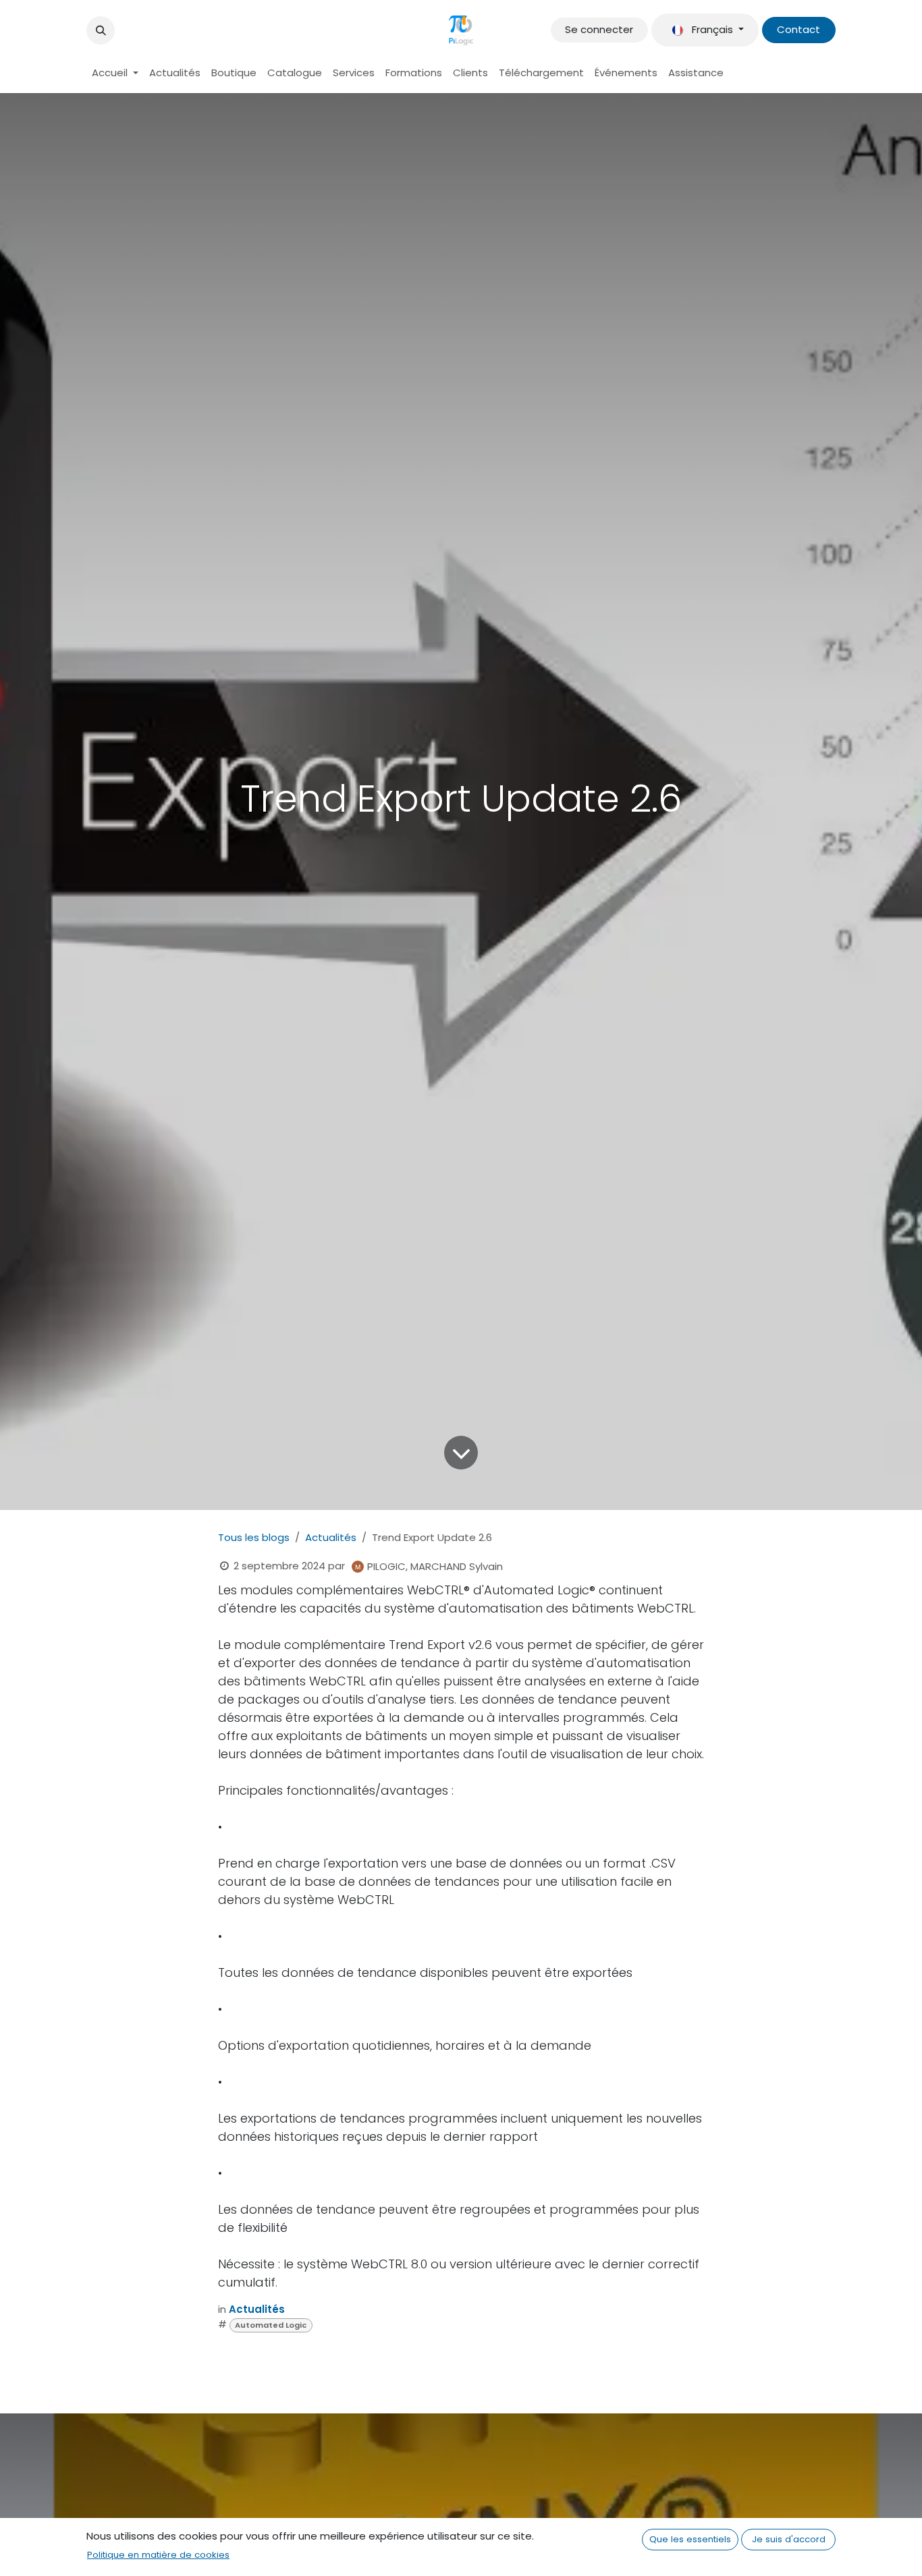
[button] (101, 30)
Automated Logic (271, 2325)
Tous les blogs (254, 1537)
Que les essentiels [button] (690, 2539)
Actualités (331, 1537)
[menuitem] (115, 73)
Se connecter (599, 29)
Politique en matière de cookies (158, 2555)
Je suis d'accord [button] (789, 2539)
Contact (798, 29)
